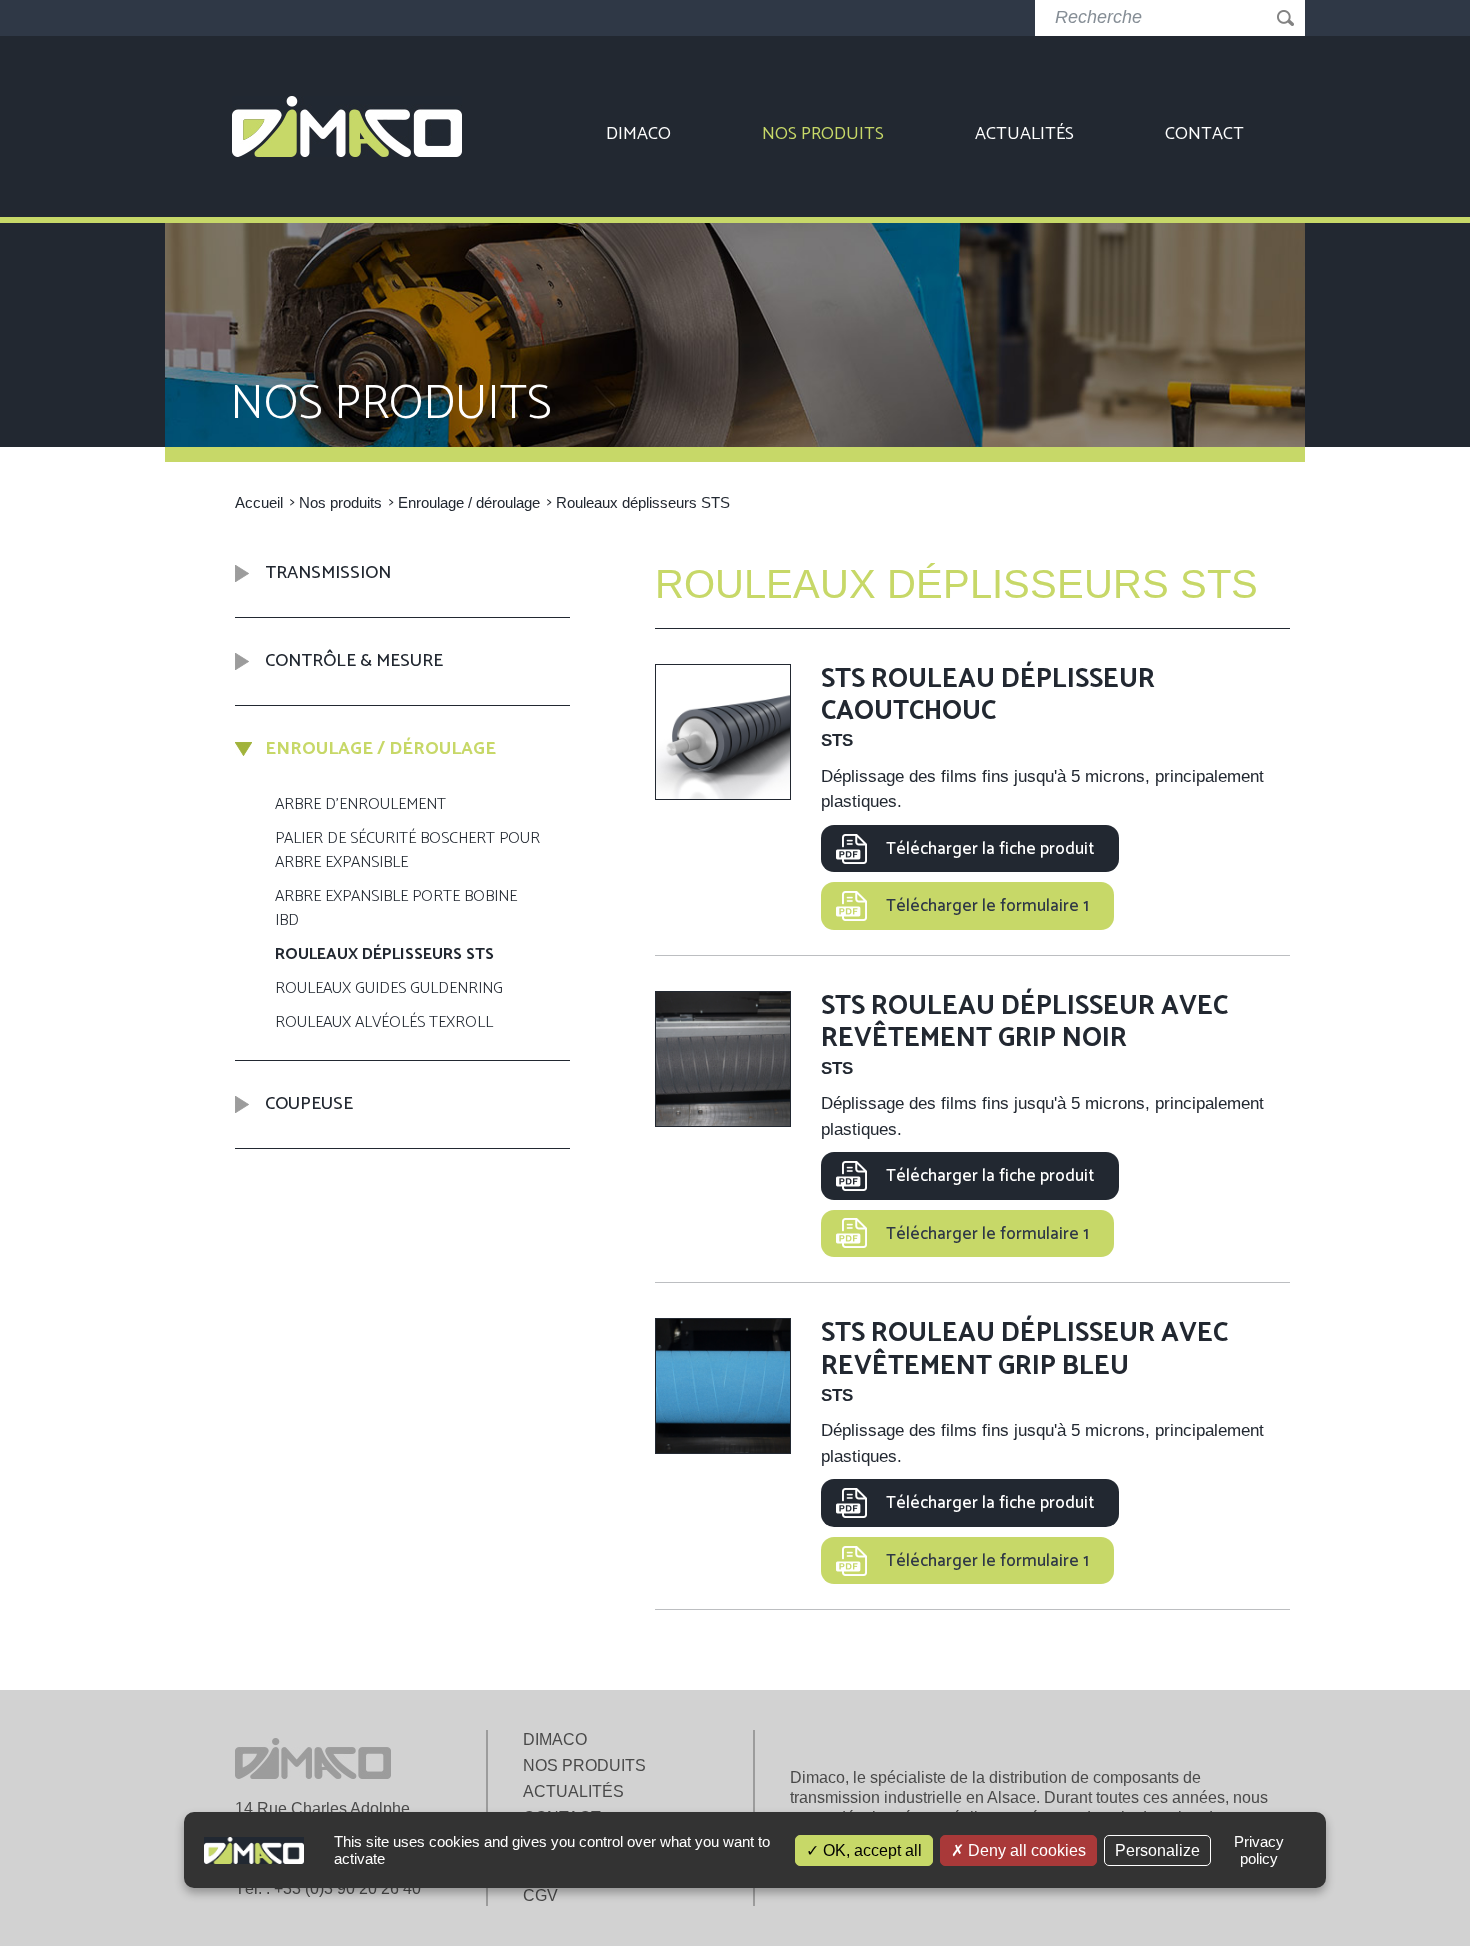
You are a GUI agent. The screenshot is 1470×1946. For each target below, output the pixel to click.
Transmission (328, 574)
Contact (1204, 134)
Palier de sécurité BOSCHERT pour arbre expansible (407, 851)
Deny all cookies (1025, 1849)
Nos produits (823, 134)
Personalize (1157, 1849)
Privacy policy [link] (1259, 1850)
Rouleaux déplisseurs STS (384, 955)
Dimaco (638, 134)
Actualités (1024, 134)
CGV (540, 1895)
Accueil (259, 502)
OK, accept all (870, 1849)
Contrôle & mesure (354, 661)
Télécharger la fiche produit (990, 849)
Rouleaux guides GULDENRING (389, 989)
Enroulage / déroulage (469, 502)
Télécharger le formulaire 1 (987, 906)
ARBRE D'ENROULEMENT (360, 805)
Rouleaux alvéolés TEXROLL (384, 1023)
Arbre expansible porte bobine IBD (396, 909)
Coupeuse (309, 1104)
